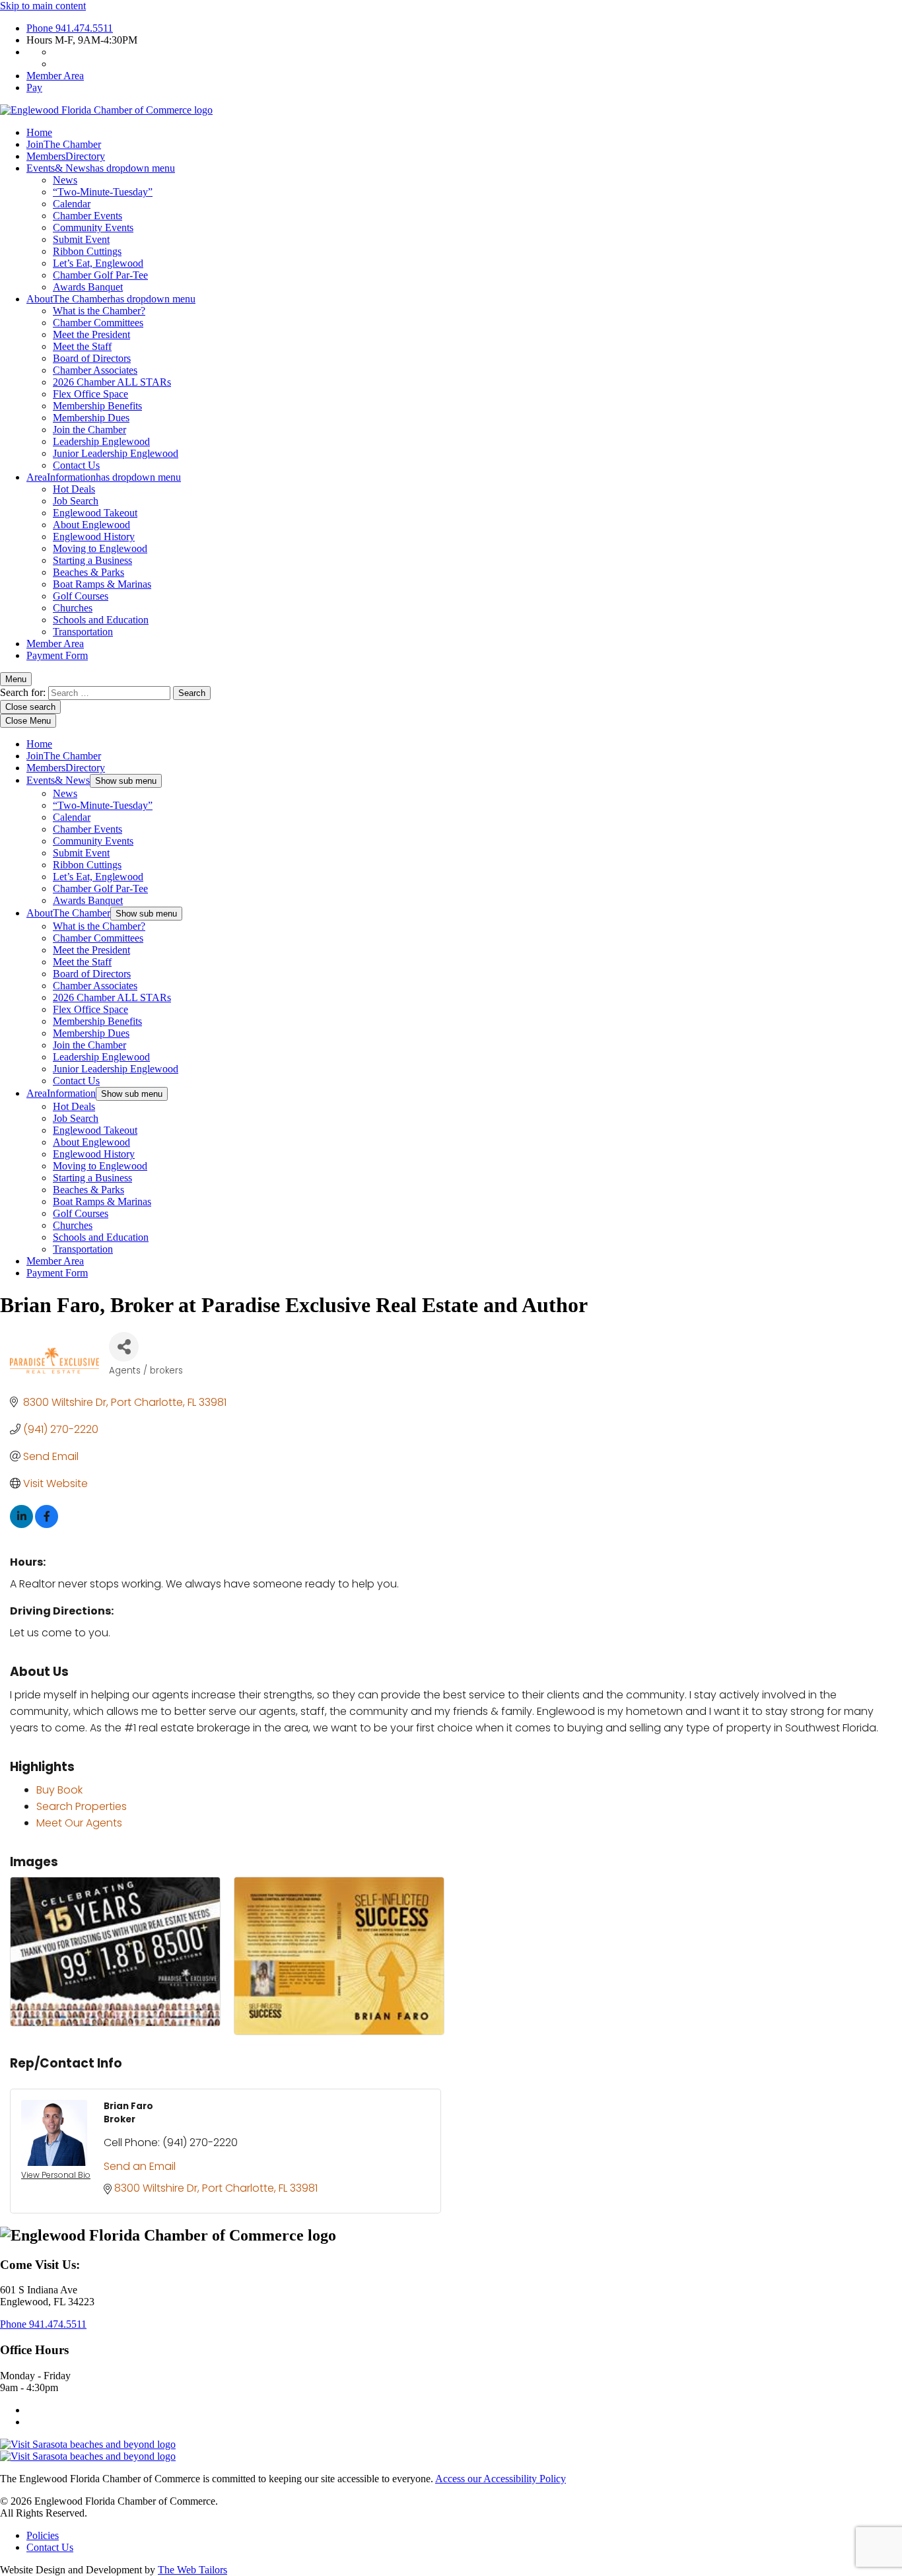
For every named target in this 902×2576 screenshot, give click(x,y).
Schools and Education (101, 620)
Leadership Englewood (101, 441)
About (111, 299)
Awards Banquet (88, 287)
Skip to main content (43, 6)
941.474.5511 (70, 28)
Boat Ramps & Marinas (102, 584)
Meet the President (91, 334)
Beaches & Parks (88, 572)
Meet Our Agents (79, 1823)
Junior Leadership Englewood (116, 453)
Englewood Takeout (95, 513)
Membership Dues (91, 418)
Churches (73, 608)
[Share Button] (124, 1347)
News (65, 180)
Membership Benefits (97, 406)
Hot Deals (74, 489)
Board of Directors (92, 358)
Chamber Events (87, 216)
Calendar (72, 204)
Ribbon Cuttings (87, 251)
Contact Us (76, 465)
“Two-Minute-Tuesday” (103, 192)
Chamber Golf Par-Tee (100, 275)
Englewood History (94, 537)
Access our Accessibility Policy (501, 2479)
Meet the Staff (82, 346)
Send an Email (140, 2166)
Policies (43, 2535)
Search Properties (82, 1806)
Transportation (83, 632)
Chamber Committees (98, 323)
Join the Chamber (89, 430)
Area (104, 477)
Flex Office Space (90, 394)
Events (101, 168)
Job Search (76, 501)
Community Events (93, 227)
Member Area (55, 76)
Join (64, 144)
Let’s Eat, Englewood (98, 263)
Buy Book (59, 1790)
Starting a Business (92, 560)
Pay (34, 87)
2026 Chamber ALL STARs (112, 382)
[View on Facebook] (47, 1524)
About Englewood (91, 525)
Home (39, 132)
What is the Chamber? (99, 311)
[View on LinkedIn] (21, 1524)
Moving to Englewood (100, 548)
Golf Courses (81, 596)
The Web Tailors (192, 2570)
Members (66, 156)
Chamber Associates (95, 370)
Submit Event (81, 239)
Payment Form (57, 655)
